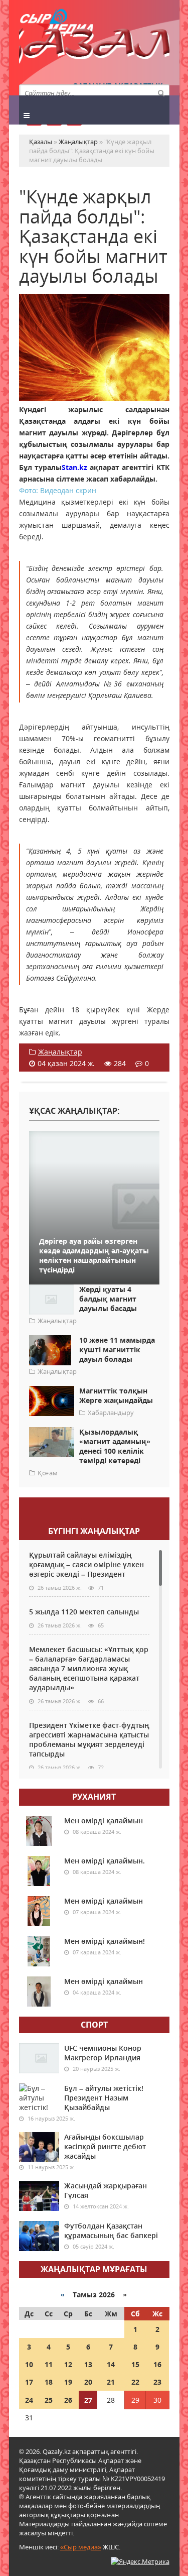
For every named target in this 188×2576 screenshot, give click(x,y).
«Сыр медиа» (81, 2547)
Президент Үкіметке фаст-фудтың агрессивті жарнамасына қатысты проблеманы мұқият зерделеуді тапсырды (89, 1739)
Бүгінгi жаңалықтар (94, 1531)
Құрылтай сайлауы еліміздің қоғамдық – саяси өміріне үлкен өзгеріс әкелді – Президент (86, 1564)
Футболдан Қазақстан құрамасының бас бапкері (111, 2231)
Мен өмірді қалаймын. (105, 1861)
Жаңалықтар (60, 1052)
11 (49, 2364)
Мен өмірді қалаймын (104, 1821)
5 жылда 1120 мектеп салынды (84, 1612)
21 (111, 2382)
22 (135, 2382)
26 (68, 2400)
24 (29, 2400)
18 (49, 2382)
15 (135, 2364)
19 (68, 2382)
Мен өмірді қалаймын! (105, 1941)
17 (29, 2382)
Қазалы (94, 47)
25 (49, 2400)
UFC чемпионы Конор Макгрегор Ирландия (103, 2053)
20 (88, 2382)
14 (111, 2364)
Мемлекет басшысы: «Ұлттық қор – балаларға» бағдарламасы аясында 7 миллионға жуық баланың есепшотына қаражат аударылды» (89, 1668)
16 (157, 2364)
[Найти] (161, 92)
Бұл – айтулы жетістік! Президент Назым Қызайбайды (104, 2098)
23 (157, 2382)
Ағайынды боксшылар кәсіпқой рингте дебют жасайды (105, 2146)
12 (68, 2364)
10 (29, 2364)
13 (88, 2364)
